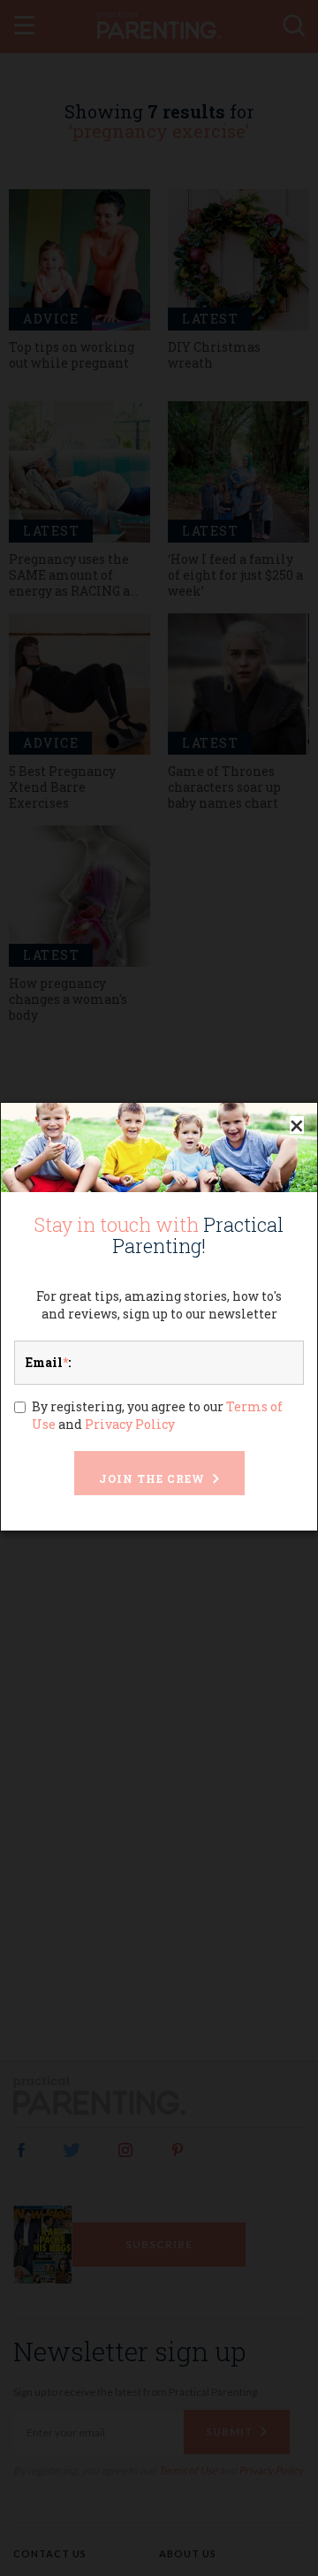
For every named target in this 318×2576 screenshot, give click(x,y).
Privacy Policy (130, 1424)
